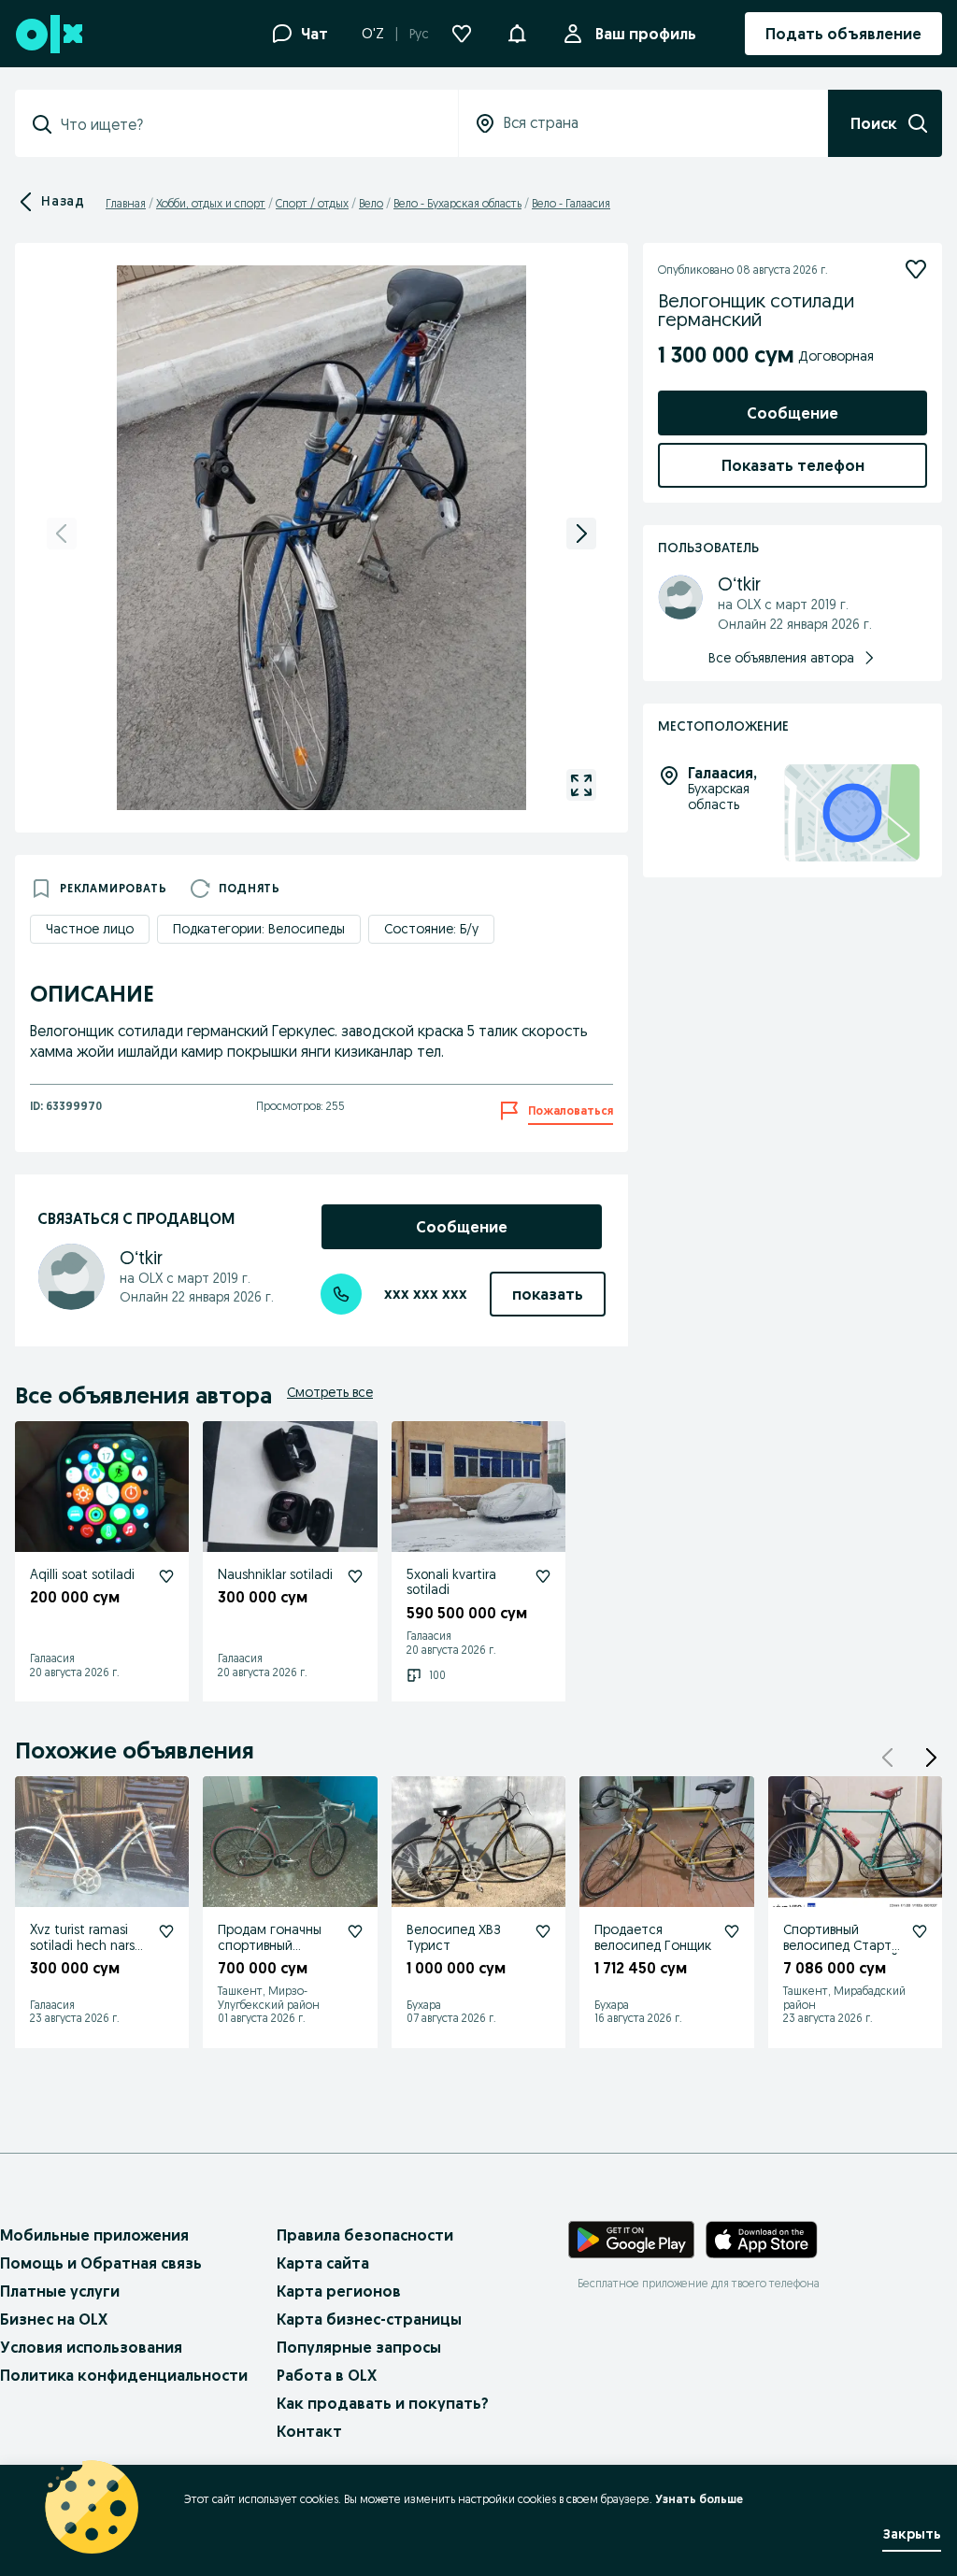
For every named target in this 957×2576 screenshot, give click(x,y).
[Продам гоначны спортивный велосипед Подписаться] (355, 1931)
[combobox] (248, 124)
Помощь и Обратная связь (101, 2263)
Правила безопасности (365, 2235)
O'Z (373, 34)
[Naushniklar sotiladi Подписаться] (355, 1576)
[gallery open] (581, 785)
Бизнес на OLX (54, 2319)
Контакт (309, 2431)
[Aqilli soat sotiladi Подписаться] (166, 1576)
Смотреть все (330, 1392)
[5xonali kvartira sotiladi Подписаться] (543, 1576)
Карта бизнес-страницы (369, 2319)
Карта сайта (323, 2263)
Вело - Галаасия (571, 203)
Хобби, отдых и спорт (211, 203)
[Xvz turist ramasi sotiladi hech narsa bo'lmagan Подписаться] (166, 1931)
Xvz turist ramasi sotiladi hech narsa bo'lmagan (86, 1945)
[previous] (62, 534)
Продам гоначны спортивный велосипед (270, 1945)
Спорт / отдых (312, 203)
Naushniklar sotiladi (275, 1574)
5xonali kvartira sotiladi (451, 1582)
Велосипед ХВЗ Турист (454, 1937)
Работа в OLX (327, 2375)
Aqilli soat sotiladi (82, 1574)
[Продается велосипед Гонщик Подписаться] (732, 1931)
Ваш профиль (646, 34)
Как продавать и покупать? (383, 2403)
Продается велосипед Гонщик (653, 1937)
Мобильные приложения (94, 2235)
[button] (517, 32)
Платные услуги (60, 2291)
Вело (371, 203)
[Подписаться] (916, 269)
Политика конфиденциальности (124, 2375)
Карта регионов (339, 2291)
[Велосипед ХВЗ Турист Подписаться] (543, 1931)
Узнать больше (699, 2499)
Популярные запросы (359, 2347)
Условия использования (91, 2347)
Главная (126, 203)
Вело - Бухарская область (457, 203)
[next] (581, 534)
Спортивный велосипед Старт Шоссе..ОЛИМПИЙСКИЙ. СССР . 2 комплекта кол (841, 1961)
